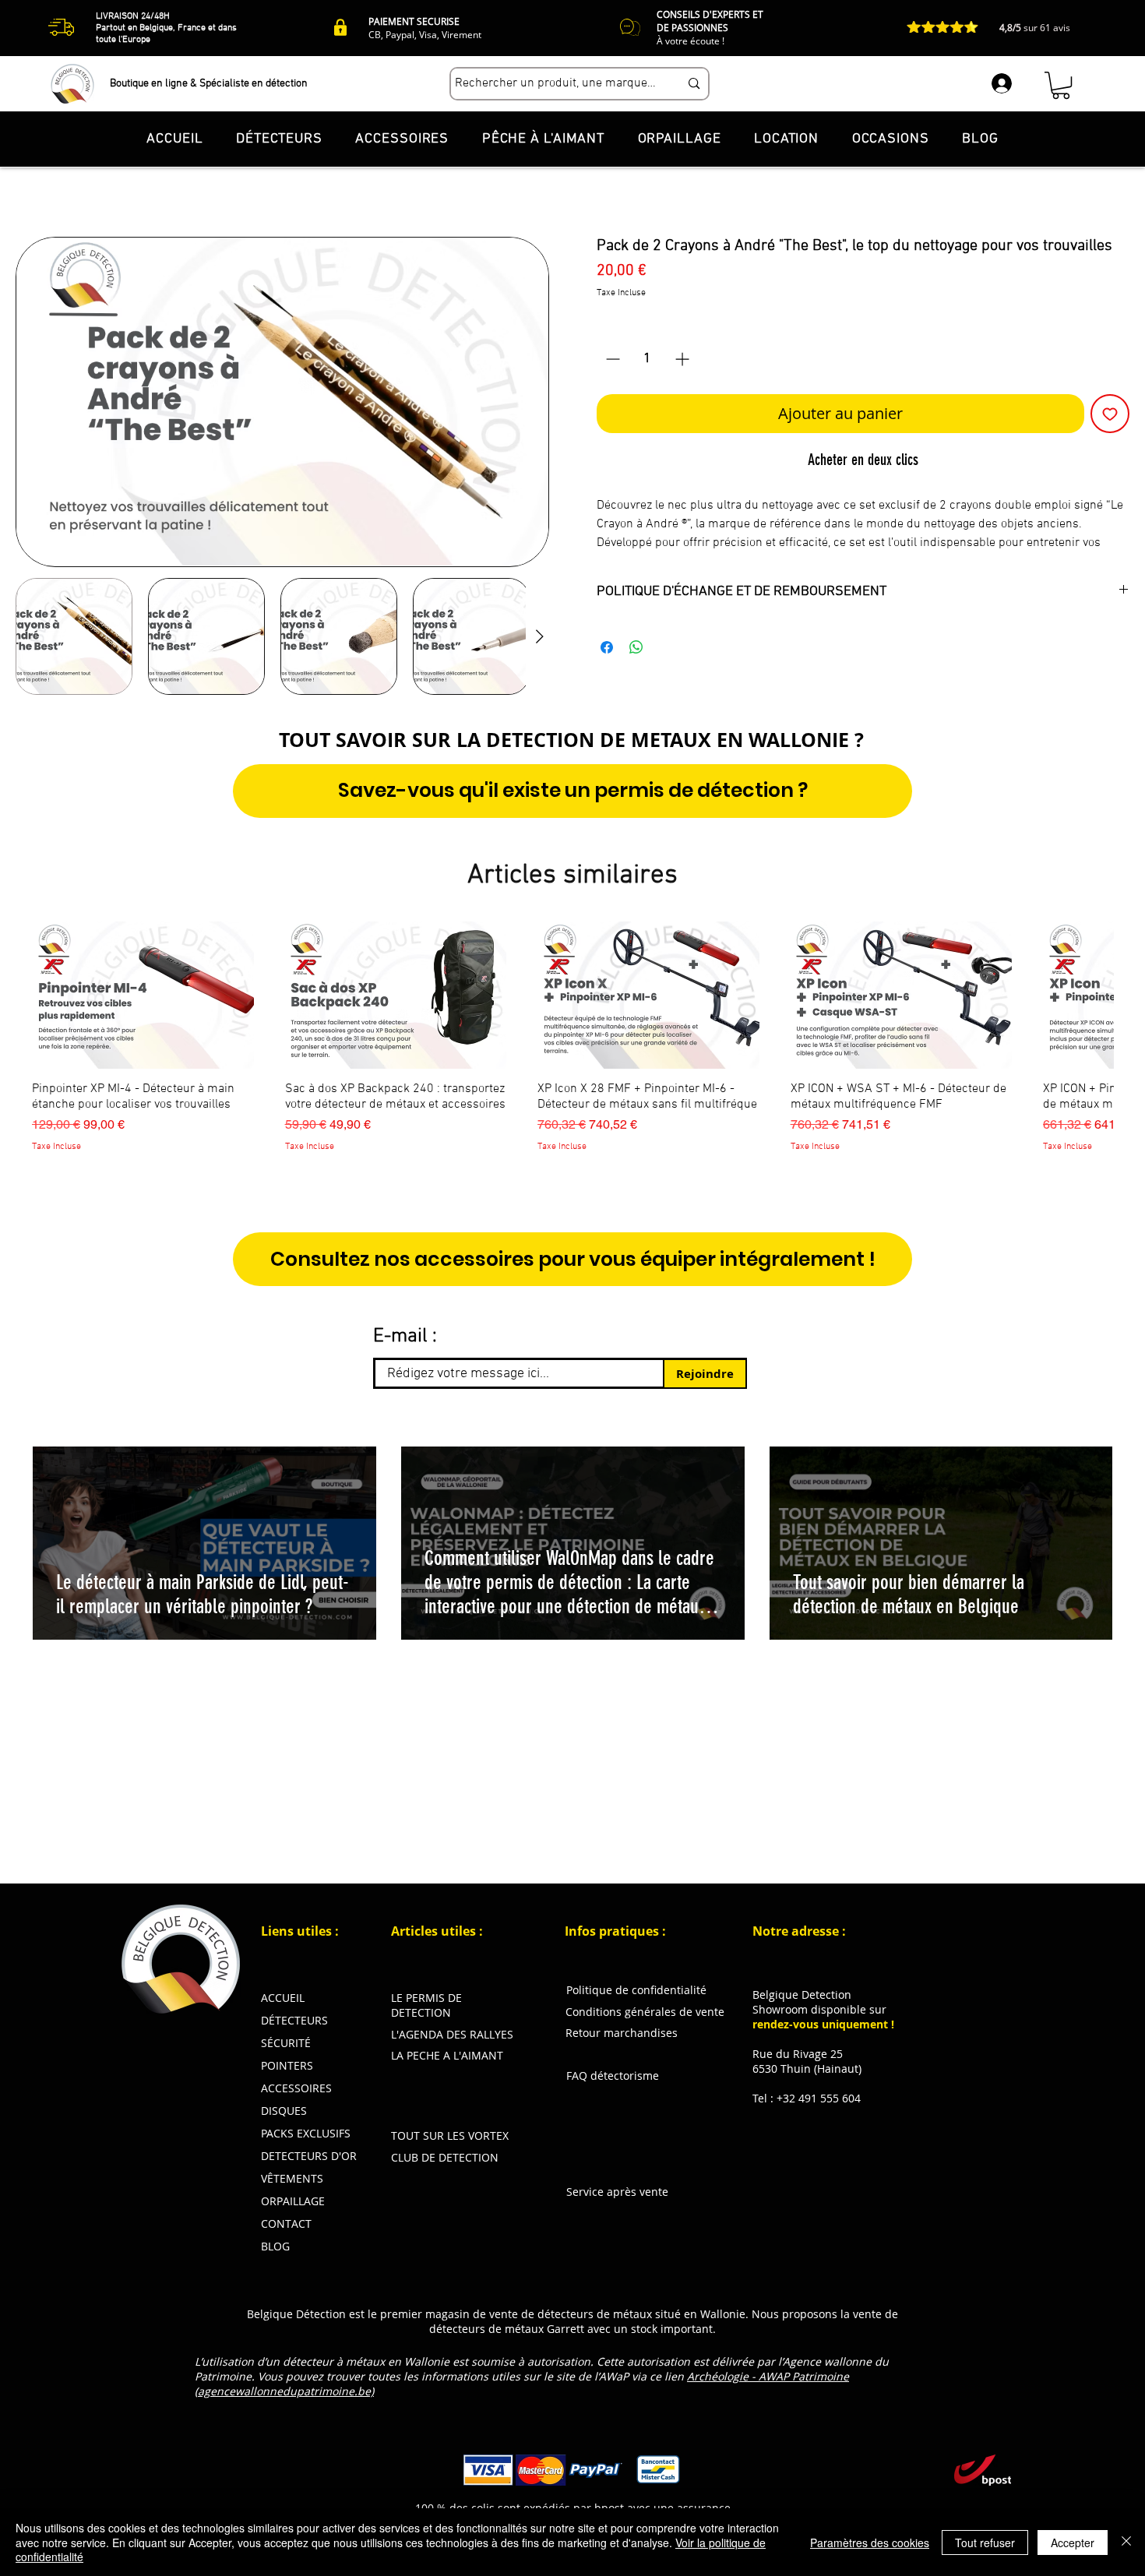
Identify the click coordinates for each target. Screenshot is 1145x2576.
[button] (1061, 85)
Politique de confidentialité (636, 1990)
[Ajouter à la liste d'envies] (1110, 414)
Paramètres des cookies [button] (870, 2543)
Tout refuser (985, 2543)
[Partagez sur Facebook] (607, 647)
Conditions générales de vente (645, 2012)
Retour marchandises (622, 2033)
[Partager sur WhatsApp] (636, 647)
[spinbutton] (648, 359)
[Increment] (683, 359)
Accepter (1073, 2543)
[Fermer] (1126, 2542)
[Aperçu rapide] (143, 996)
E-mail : (405, 1337)
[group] (572, 1045)
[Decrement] (611, 359)
